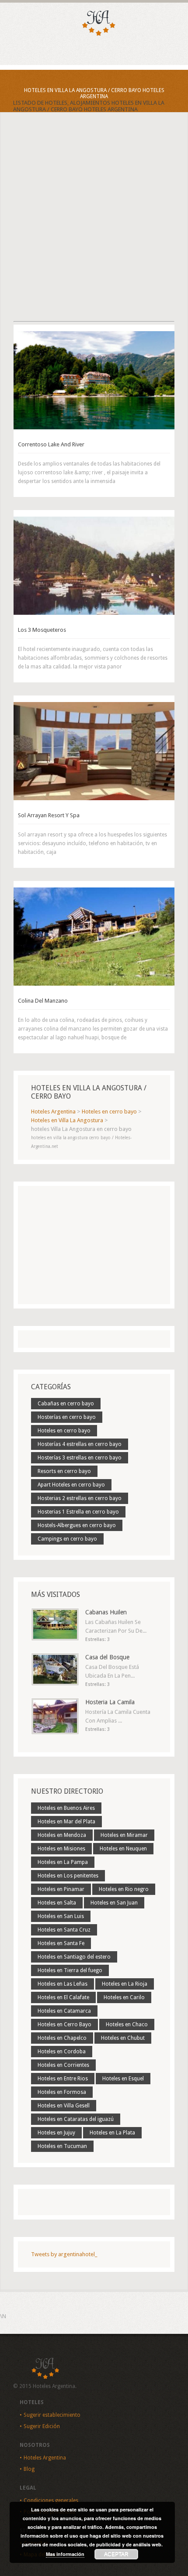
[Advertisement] (94, 224)
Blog (29, 2469)
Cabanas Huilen (106, 1612)
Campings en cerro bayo (67, 1539)
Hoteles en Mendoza (62, 1835)
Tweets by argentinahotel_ (64, 2254)
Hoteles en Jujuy (56, 2133)
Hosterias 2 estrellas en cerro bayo (80, 1498)
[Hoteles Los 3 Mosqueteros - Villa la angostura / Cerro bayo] (94, 566)
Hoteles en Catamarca (64, 2011)
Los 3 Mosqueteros (42, 630)
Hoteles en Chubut (123, 2038)
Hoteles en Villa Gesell (64, 2106)
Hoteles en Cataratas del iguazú (76, 2119)
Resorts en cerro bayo (64, 1471)
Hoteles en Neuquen (123, 1849)
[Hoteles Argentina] (94, 34)
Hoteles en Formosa (62, 2092)
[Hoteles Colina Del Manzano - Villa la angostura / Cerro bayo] (94, 937)
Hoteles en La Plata (112, 2133)
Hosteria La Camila (110, 1702)
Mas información (65, 2554)
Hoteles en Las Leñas (63, 1984)
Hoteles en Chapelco (62, 2038)
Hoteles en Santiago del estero (74, 1957)
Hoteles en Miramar (124, 1835)
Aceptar (116, 2554)
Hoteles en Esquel (123, 2079)
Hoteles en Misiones (61, 1849)
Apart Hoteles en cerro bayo (71, 1485)
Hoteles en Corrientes (63, 2065)
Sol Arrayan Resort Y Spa (49, 815)
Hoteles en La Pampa (63, 1862)
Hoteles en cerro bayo (64, 1431)
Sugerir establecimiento (52, 2415)
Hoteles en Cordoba (62, 2052)
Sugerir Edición (42, 2426)
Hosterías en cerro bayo (67, 1417)
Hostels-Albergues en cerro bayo (77, 1525)
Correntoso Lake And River (51, 444)
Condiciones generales (51, 2501)
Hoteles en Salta (57, 1903)
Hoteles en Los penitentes (68, 1876)
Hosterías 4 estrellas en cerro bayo (80, 1444)
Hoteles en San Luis (61, 1916)
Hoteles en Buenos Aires (66, 1808)
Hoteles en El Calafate (63, 1997)
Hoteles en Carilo (124, 1997)
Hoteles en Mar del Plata (66, 1822)
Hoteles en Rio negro (124, 1889)
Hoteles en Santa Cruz (64, 1930)
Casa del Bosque (107, 1657)
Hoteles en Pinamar (61, 1889)
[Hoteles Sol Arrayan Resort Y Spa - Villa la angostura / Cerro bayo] (94, 751)
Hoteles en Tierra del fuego (70, 1970)
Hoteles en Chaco (127, 2024)
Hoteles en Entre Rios (63, 2079)
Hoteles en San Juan (114, 1903)
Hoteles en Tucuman (62, 2146)
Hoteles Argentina (45, 2458)
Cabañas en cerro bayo (66, 1404)
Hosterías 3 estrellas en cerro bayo (80, 1458)
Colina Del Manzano (43, 1001)
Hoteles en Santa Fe (61, 1943)
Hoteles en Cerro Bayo (64, 2024)
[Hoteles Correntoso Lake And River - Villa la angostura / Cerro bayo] (94, 380)
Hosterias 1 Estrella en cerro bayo (78, 1512)
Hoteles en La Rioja (125, 1984)
